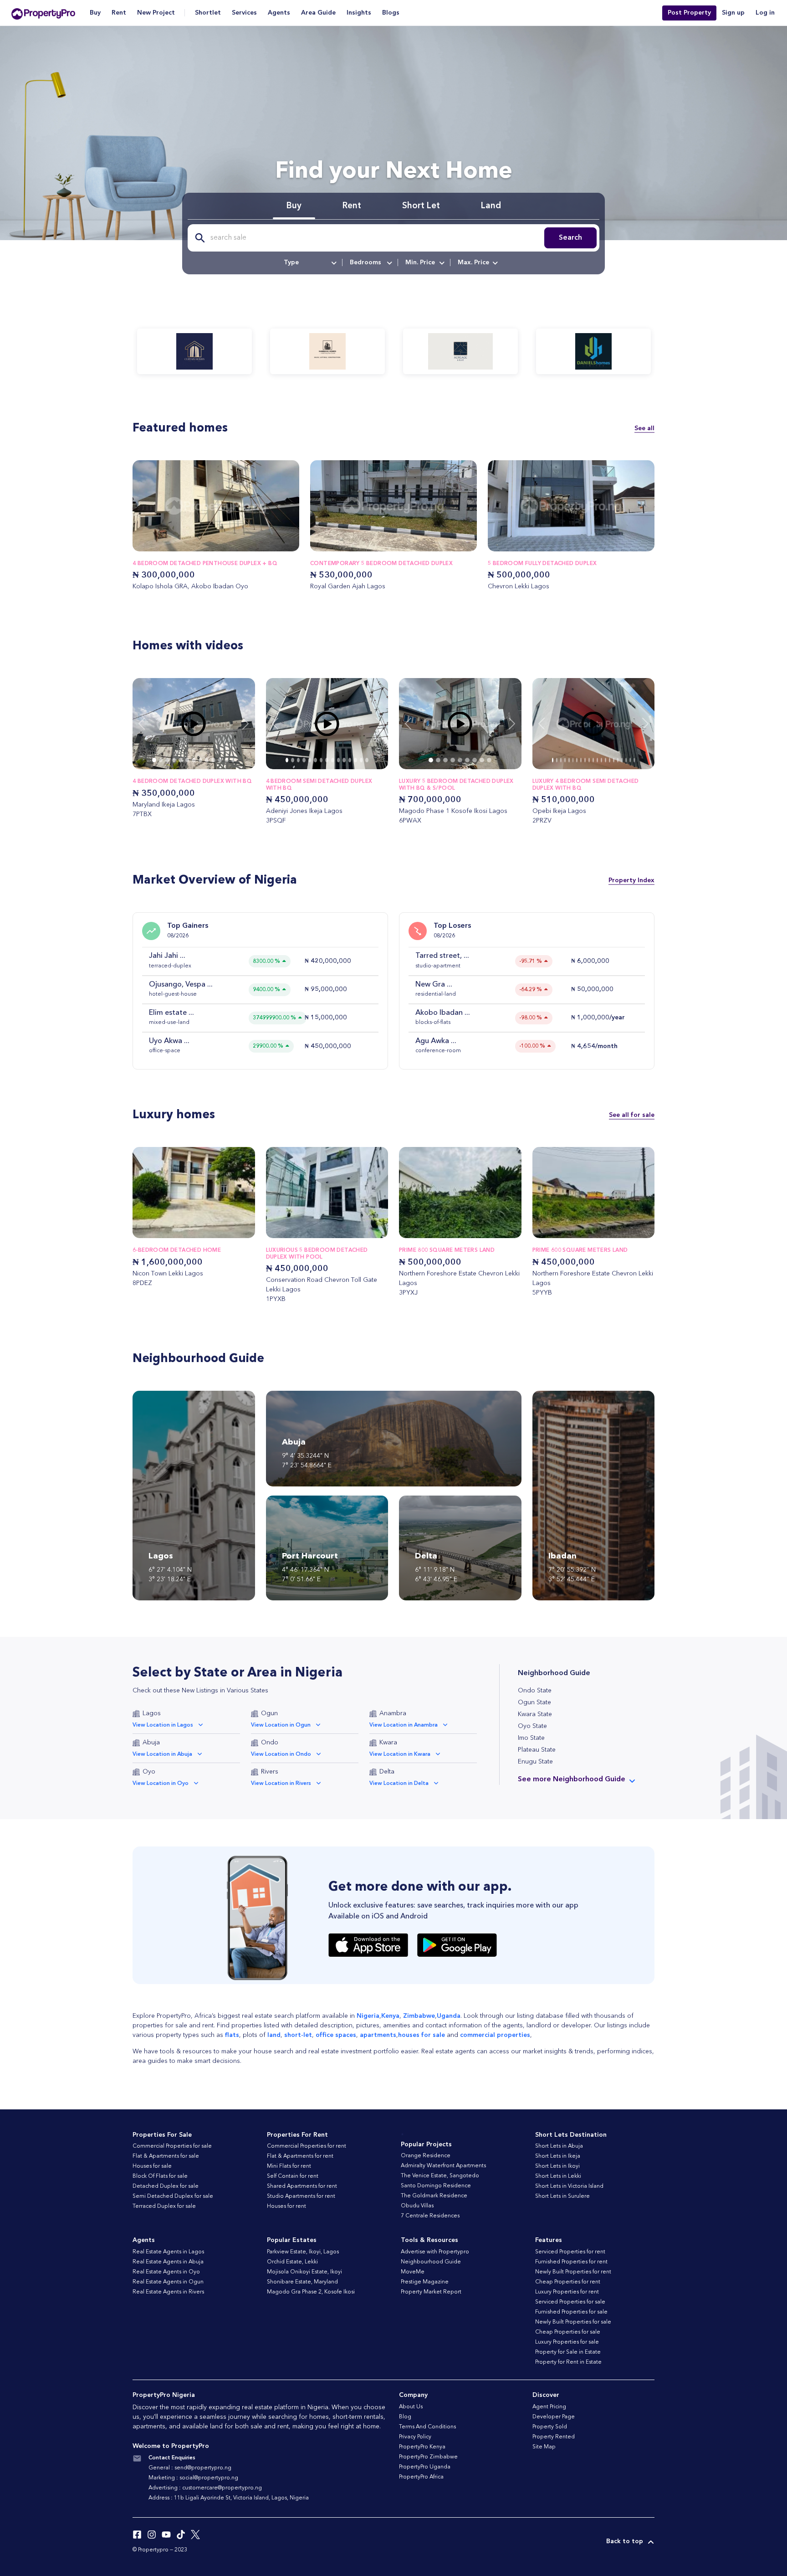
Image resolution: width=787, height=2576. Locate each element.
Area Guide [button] (318, 13)
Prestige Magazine (425, 2282)
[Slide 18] (626, 760)
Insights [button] (359, 13)
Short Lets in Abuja (559, 2146)
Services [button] (244, 13)
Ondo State (535, 1691)
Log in (765, 13)
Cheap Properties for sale (568, 2332)
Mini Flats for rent (289, 2166)
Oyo (149, 1772)
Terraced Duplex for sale (164, 2206)
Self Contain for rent (293, 2176)
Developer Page (554, 2417)
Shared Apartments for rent (302, 2186)
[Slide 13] (361, 760)
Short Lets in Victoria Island (569, 2186)
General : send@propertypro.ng (190, 2468)
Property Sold (550, 2427)
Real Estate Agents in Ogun (168, 2282)
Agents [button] (279, 13)
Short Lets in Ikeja (558, 2156)
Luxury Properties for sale (567, 2342)
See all (644, 428)
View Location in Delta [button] (399, 1784)
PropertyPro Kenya (422, 2447)
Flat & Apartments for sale (166, 2156)
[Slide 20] (634, 760)
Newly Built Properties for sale (573, 2322)
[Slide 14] (367, 760)
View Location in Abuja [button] (162, 1754)
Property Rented (554, 2437)
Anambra (393, 1713)
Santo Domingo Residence (436, 2186)
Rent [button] (119, 13)
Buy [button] (95, 13)
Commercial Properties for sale (172, 2146)
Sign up (733, 13)
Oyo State (532, 1726)
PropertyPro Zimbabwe (428, 2457)
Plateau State (537, 1750)
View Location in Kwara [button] (400, 1754)
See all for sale (632, 1115)
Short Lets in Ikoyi (557, 2166)
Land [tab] (491, 206)
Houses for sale (152, 2166)
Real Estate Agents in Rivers (168, 2292)
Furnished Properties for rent (571, 2262)
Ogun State (534, 1702)
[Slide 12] (233, 760)
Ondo (270, 1743)
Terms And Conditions (427, 2427)
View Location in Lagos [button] (163, 1725)
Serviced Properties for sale (570, 2302)
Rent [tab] (352, 206)
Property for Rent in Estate (568, 2362)
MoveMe (413, 2272)
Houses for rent (286, 2206)
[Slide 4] (180, 760)
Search (570, 238)
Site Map (544, 2447)
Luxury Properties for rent (567, 2292)
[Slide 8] (207, 760)
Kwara (388, 1743)
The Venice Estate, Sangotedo (440, 2176)
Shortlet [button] (208, 13)
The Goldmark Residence (434, 2196)
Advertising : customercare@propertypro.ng (205, 2488)
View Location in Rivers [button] (281, 1784)
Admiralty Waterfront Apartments (443, 2166)
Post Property (689, 13)
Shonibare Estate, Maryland (302, 2282)
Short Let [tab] (421, 206)
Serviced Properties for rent (570, 2252)
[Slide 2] (167, 760)
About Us (411, 2407)
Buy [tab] (294, 206)
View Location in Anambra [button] (404, 1725)
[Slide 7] (200, 760)
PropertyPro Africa (421, 2477)
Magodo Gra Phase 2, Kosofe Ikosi (311, 2292)
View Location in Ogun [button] (281, 1725)
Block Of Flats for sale (160, 2176)
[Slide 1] (161, 760)
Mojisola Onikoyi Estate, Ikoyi (304, 2272)
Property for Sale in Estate (568, 2352)
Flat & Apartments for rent (300, 2156)
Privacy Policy (415, 2437)
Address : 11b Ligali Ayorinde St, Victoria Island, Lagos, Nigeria (229, 2498)
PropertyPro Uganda (425, 2467)
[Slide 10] (220, 760)
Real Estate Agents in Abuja (168, 2262)
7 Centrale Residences (430, 2216)
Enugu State (535, 1762)
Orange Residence (426, 2156)
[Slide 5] (187, 760)
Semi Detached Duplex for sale (173, 2196)
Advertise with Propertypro (435, 2252)
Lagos (152, 1713)
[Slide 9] (213, 760)
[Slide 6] (194, 760)
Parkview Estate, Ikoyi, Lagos (303, 2252)
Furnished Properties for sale (571, 2312)
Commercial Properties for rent (307, 2146)
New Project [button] (156, 13)
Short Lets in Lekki (558, 2176)
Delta (387, 1772)
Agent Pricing (549, 2407)
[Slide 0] (154, 760)
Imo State (531, 1738)
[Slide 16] (618, 760)
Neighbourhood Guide (431, 2262)
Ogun (269, 1713)
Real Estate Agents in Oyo (166, 2272)
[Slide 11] (226, 760)
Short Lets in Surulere (562, 2196)
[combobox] (309, 262)
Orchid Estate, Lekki (292, 2262)
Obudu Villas (417, 2206)
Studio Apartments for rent (301, 2196)
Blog (405, 2417)
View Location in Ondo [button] (281, 1754)
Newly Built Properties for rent (573, 2272)
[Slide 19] (630, 760)
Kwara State (535, 1714)
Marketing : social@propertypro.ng (193, 2478)
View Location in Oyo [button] (161, 1784)
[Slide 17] (622, 760)
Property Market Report (431, 2292)
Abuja (151, 1743)
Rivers (270, 1772)
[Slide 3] (174, 760)
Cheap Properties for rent (568, 2282)
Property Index (631, 880)
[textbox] (309, 262)
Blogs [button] (391, 13)
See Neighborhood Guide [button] (572, 1779)
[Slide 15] (614, 760)
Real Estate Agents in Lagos (168, 2252)
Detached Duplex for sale (166, 2186)
